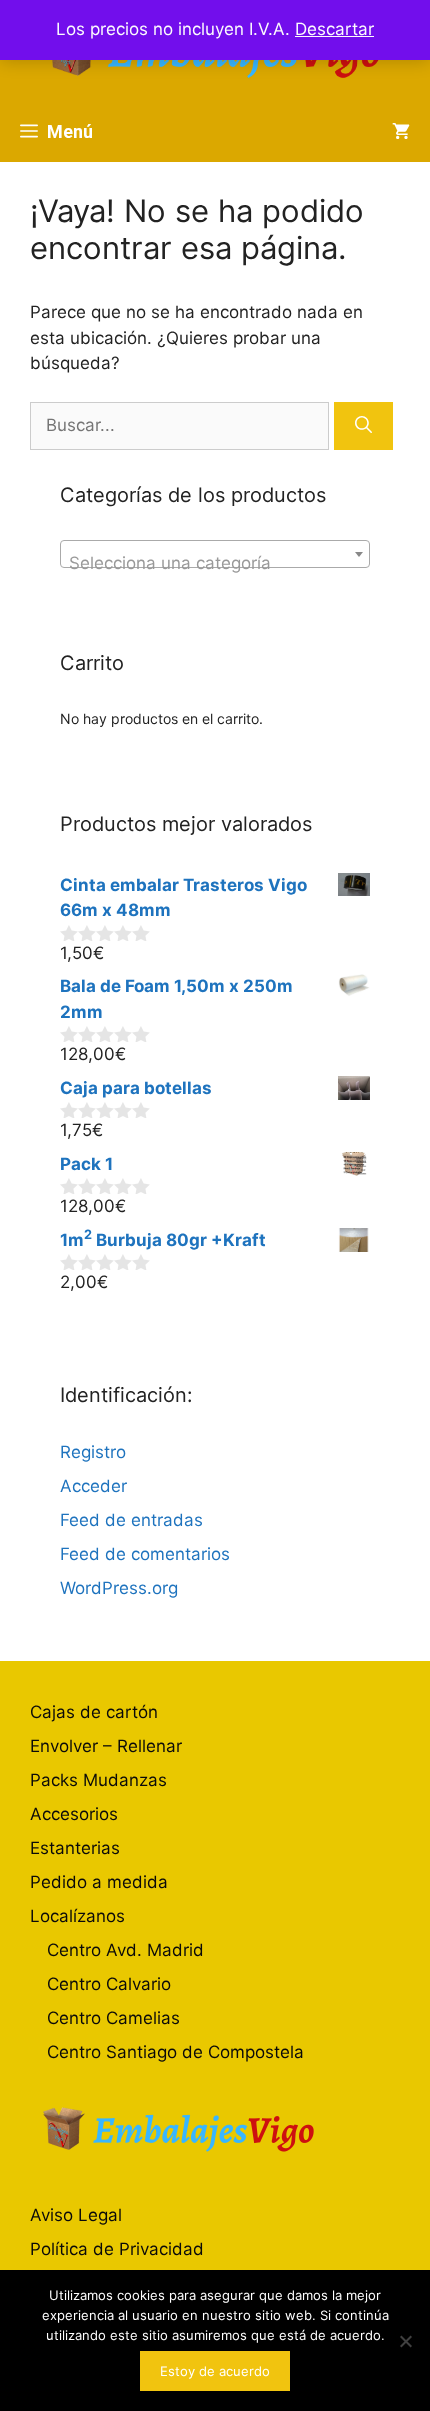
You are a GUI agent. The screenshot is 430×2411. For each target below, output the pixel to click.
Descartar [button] (334, 29)
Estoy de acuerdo (215, 2371)
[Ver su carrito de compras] (401, 132)
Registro (93, 1452)
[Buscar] (363, 426)
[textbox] (215, 563)
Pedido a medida (99, 1882)
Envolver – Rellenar (106, 1746)
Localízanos (77, 1916)
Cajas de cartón (94, 1712)
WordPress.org (119, 1588)
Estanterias (75, 1848)
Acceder (93, 1486)
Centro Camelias (113, 2018)
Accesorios (74, 1814)
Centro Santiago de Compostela (175, 2052)
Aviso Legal (76, 2215)
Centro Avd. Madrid (125, 1950)
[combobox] (215, 554)
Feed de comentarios (145, 1554)
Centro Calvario (109, 1984)
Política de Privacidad (117, 2249)
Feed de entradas (131, 1520)
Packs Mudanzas (98, 1780)
